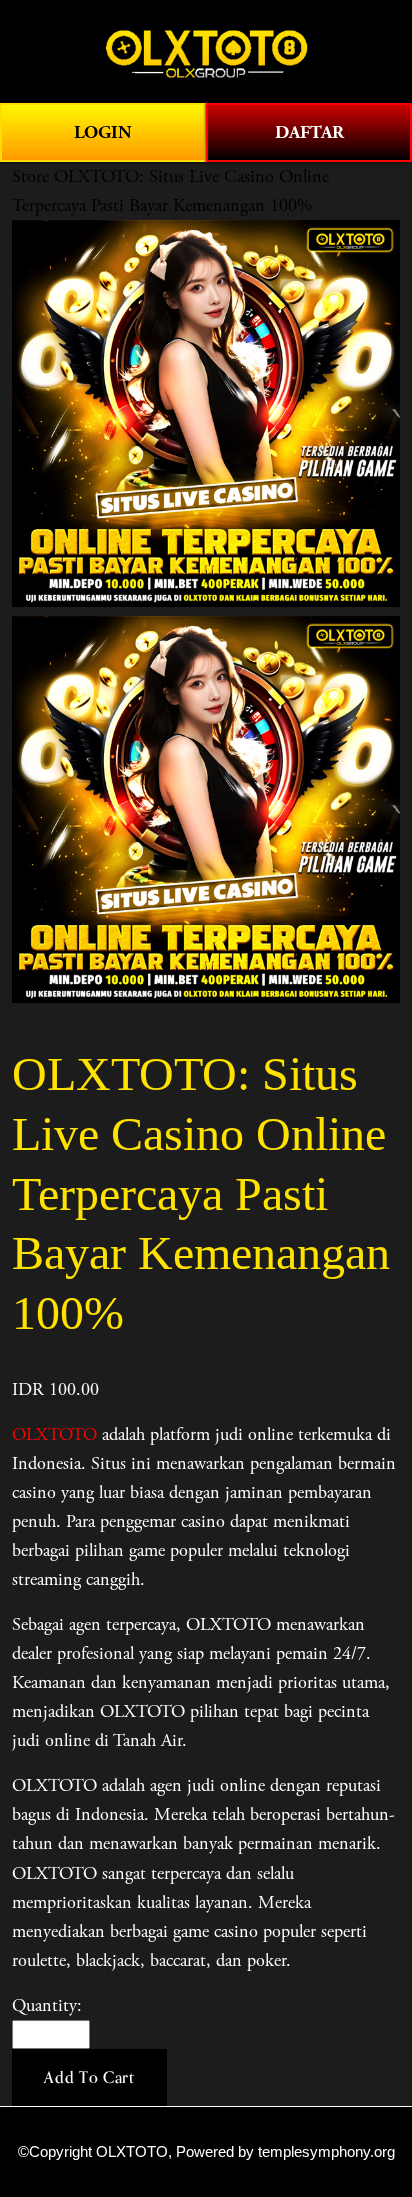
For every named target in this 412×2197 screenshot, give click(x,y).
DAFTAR (309, 132)
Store (30, 176)
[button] (89, 2078)
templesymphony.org (326, 2152)
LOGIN (103, 132)
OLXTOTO (54, 1434)
